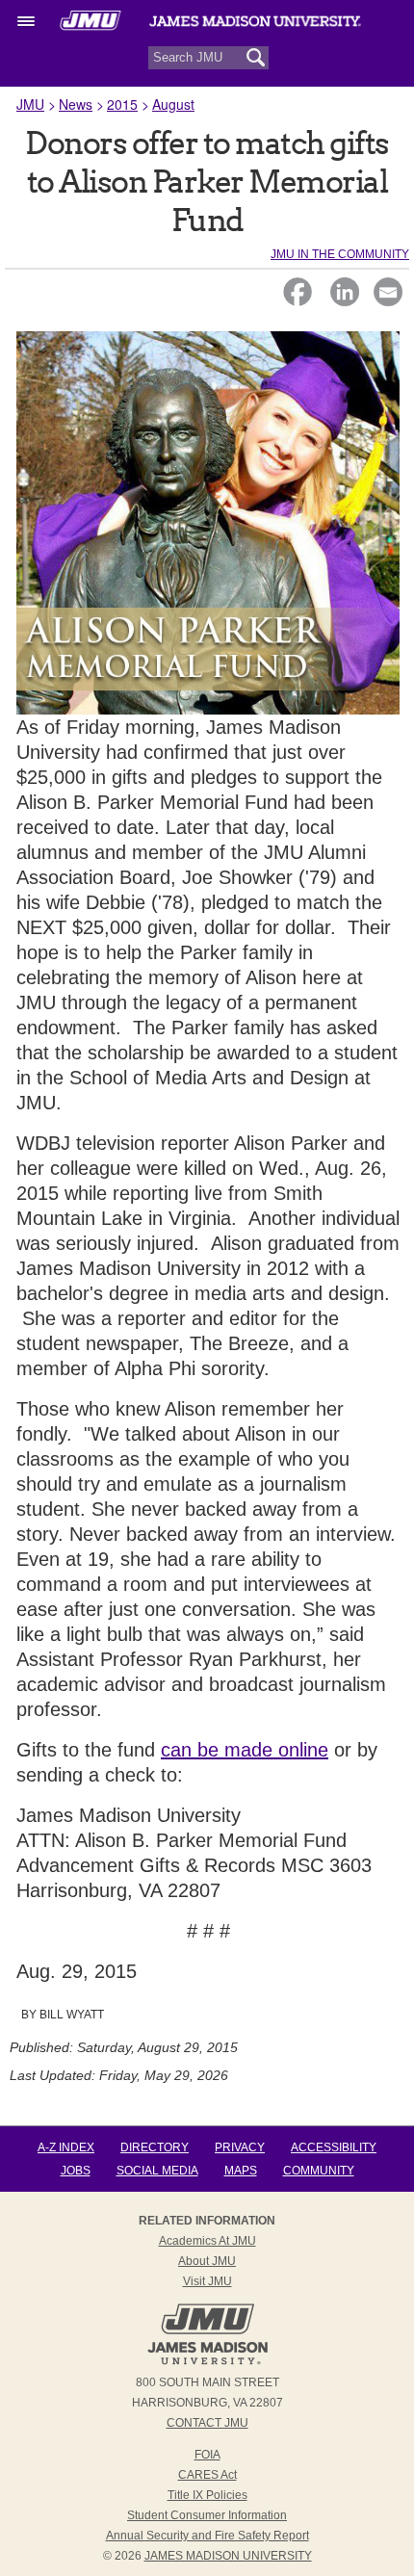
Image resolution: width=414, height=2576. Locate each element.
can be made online (245, 1750)
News (76, 104)
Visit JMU (207, 2281)
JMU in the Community (340, 254)
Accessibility (334, 2147)
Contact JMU (207, 2423)
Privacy (240, 2147)
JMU (30, 104)
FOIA (207, 2455)
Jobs (76, 2171)
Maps (241, 2171)
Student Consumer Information (207, 2515)
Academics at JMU (207, 2241)
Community (319, 2171)
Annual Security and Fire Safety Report (207, 2536)
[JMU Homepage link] (207, 2362)
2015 (122, 104)
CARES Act (207, 2475)
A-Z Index (66, 2147)
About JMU (207, 2261)
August (173, 104)
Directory (155, 2147)
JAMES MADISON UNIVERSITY (228, 2556)
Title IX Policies (207, 2495)
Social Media (157, 2171)
